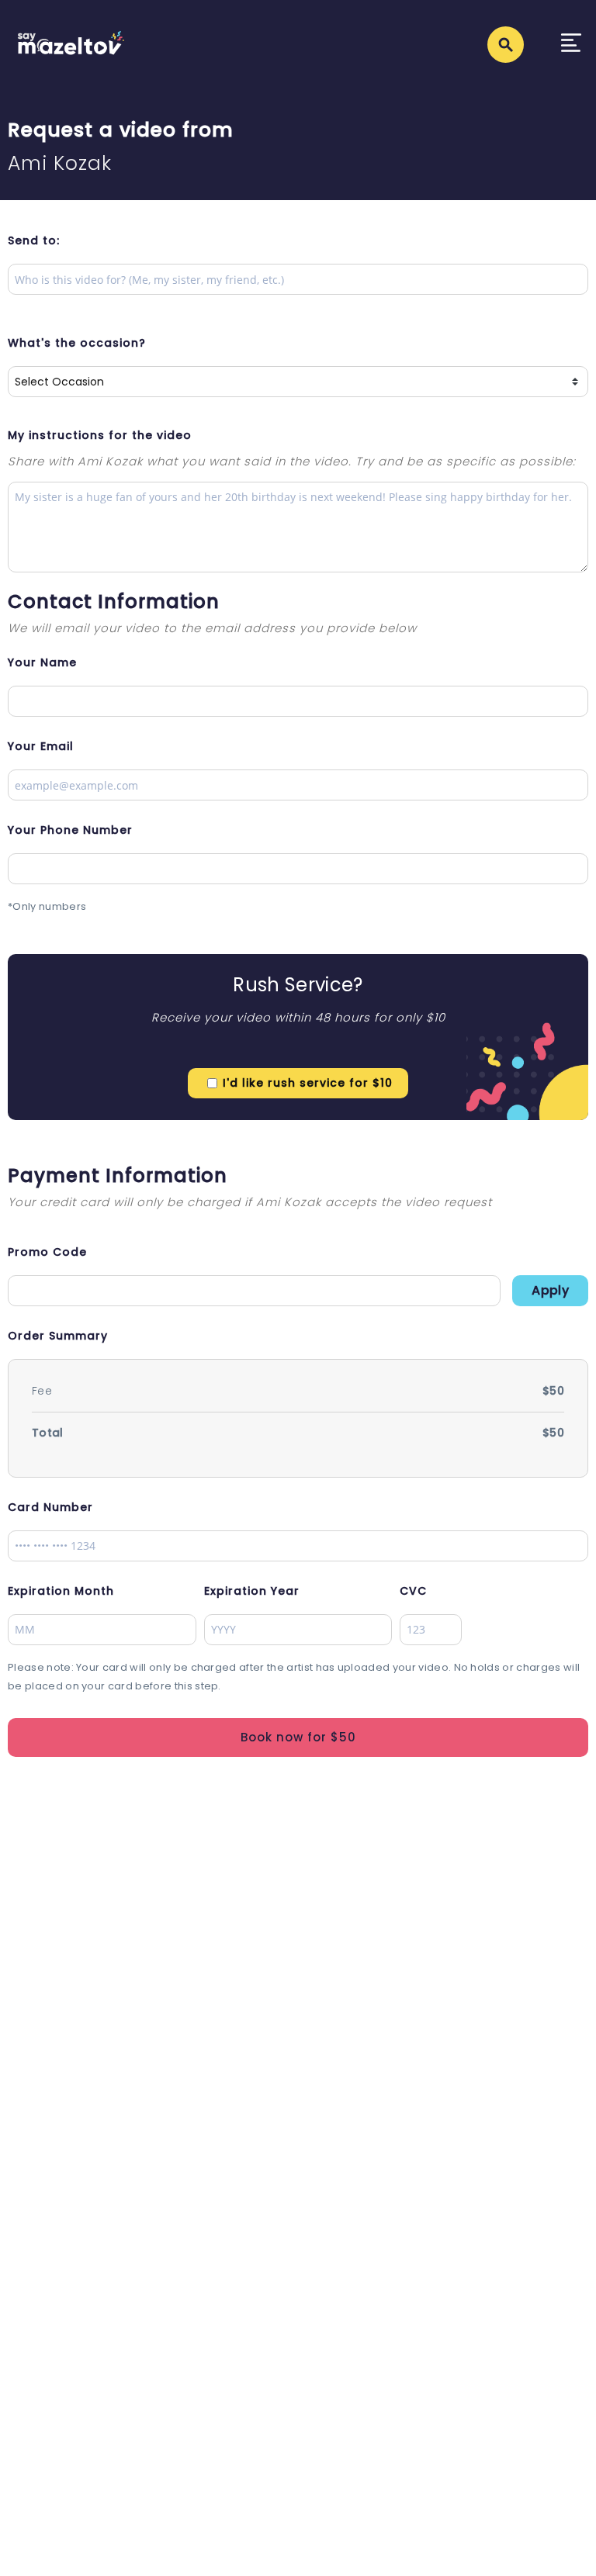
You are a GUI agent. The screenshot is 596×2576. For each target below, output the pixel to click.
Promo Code (47, 1252)
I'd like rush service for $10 (308, 1083)
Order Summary (58, 1336)
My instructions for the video (100, 435)
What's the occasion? (77, 343)
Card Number (50, 1507)
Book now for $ (298, 1737)
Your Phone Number (70, 830)
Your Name (42, 662)
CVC (413, 1591)
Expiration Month (61, 1591)
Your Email (41, 746)
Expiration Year (252, 1591)
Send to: (34, 240)
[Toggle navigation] (571, 45)
